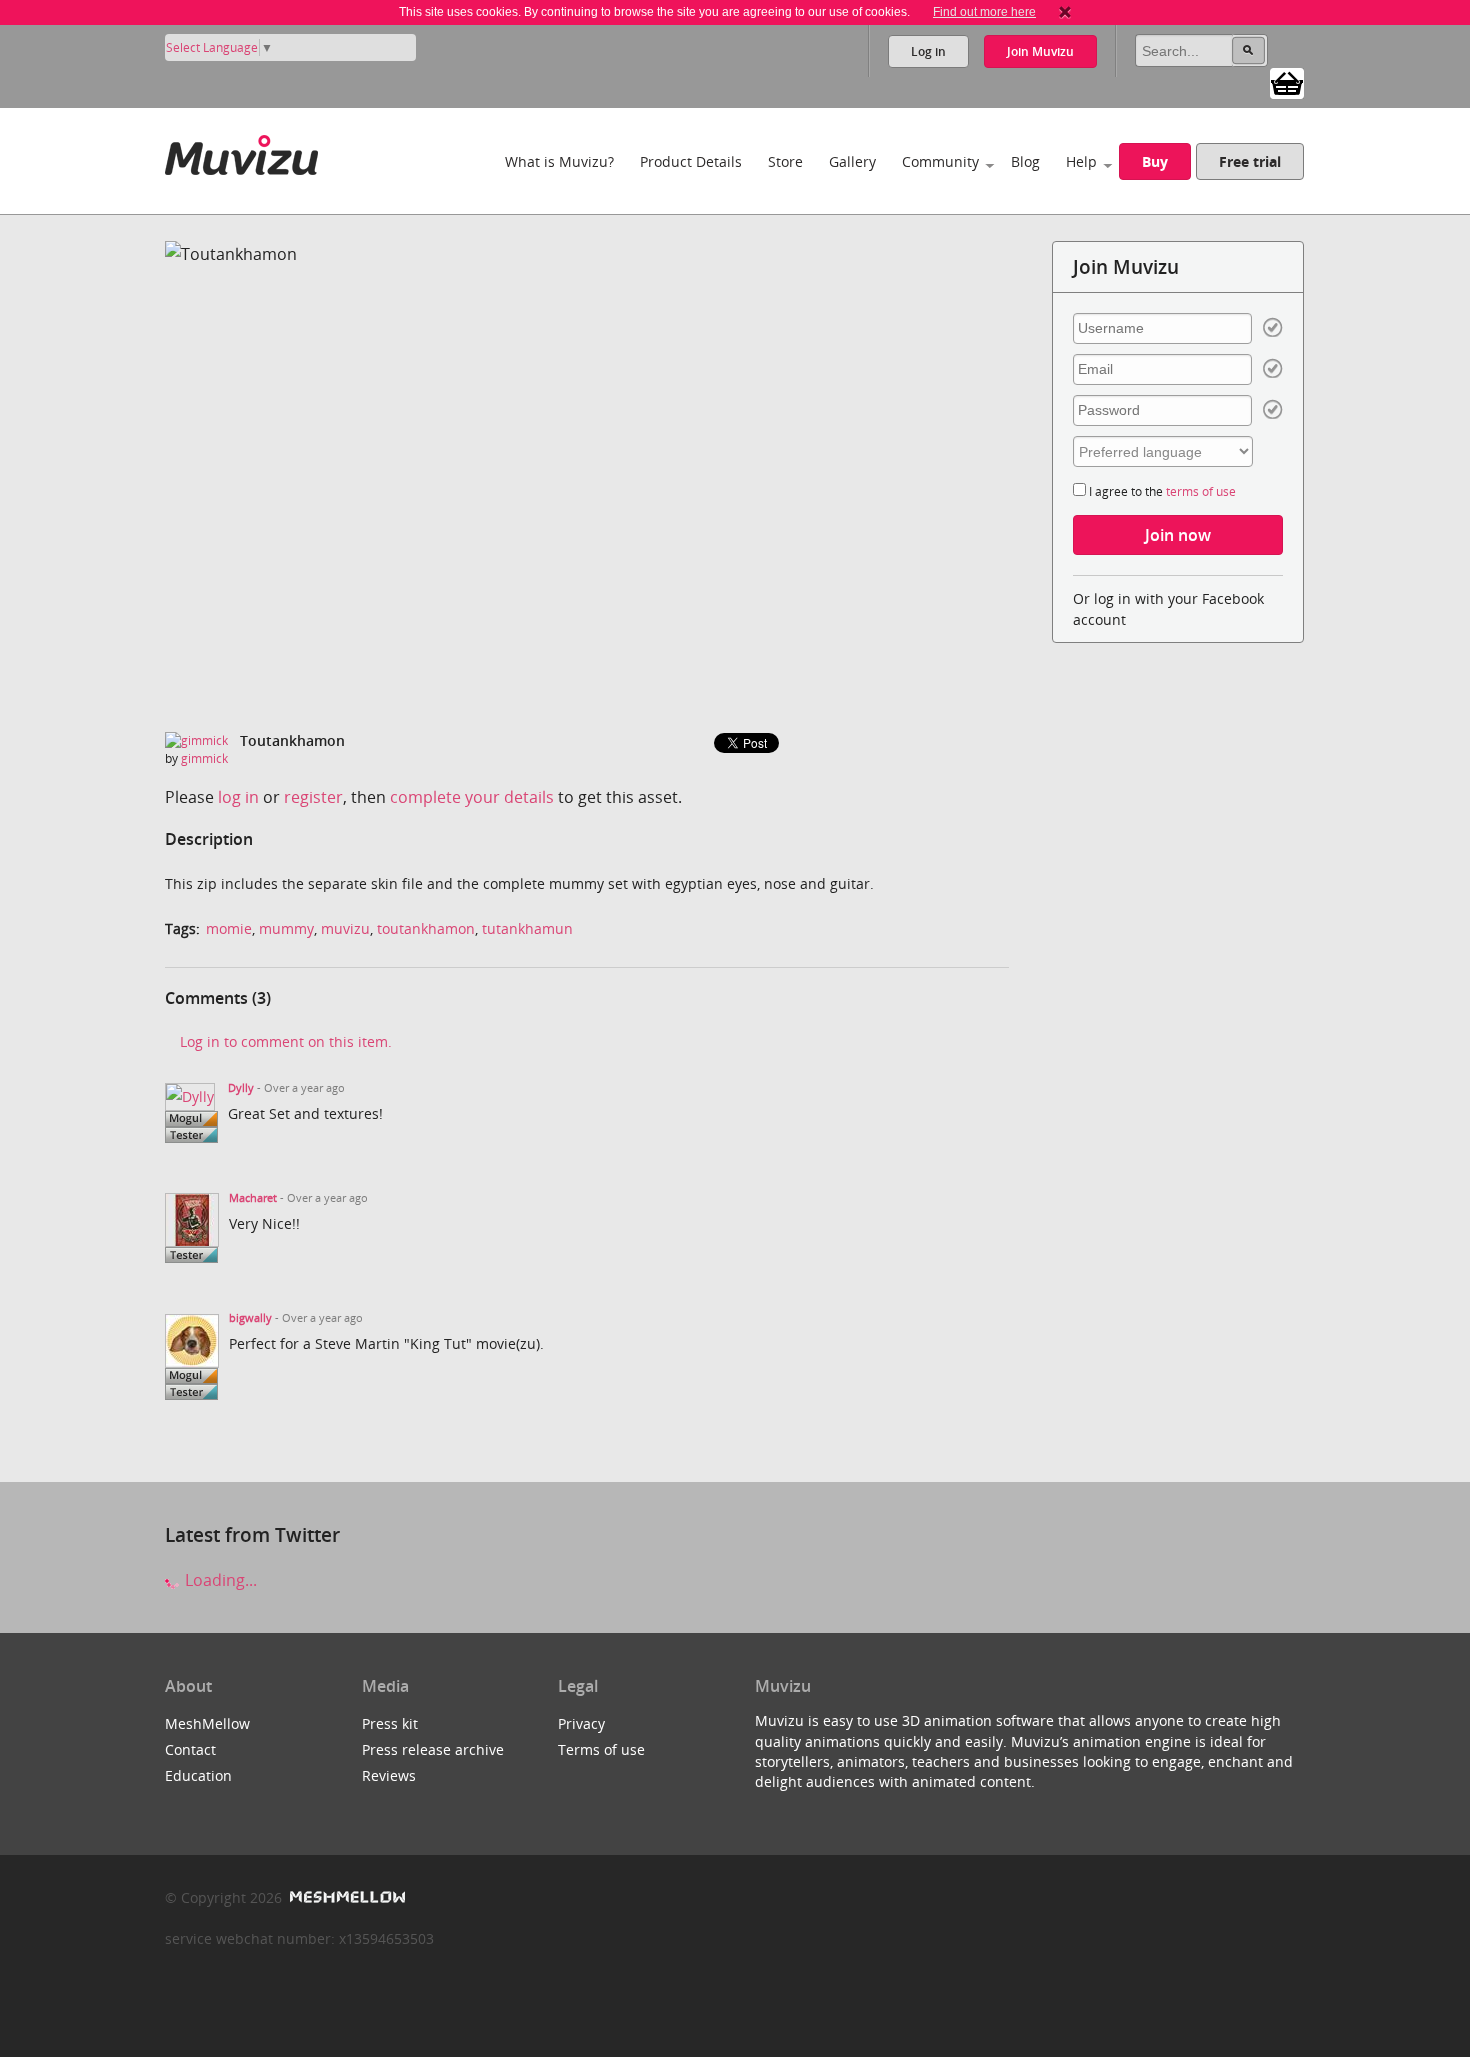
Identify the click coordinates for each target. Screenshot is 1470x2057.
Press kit (390, 1723)
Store (785, 161)
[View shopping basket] (1287, 82)
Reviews (389, 1775)
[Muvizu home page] (241, 151)
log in (238, 797)
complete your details (472, 797)
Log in (928, 51)
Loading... (219, 1580)
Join (1040, 51)
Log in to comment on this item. (286, 1041)
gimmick (204, 758)
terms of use (1201, 491)
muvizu (345, 928)
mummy (286, 928)
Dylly (241, 1088)
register (313, 797)
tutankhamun (527, 928)
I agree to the (1161, 491)
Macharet (253, 1198)
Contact (190, 1749)
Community (940, 161)
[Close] (1065, 12)
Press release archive (433, 1749)
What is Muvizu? (559, 161)
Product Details (691, 161)
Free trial (1250, 161)
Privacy (581, 1723)
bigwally (250, 1318)
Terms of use (601, 1749)
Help (1081, 161)
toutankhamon (426, 928)
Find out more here (984, 12)
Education (198, 1775)
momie (229, 928)
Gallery (852, 161)
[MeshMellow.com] (345, 1897)
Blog (1025, 161)
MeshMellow (207, 1723)
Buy (1155, 161)
